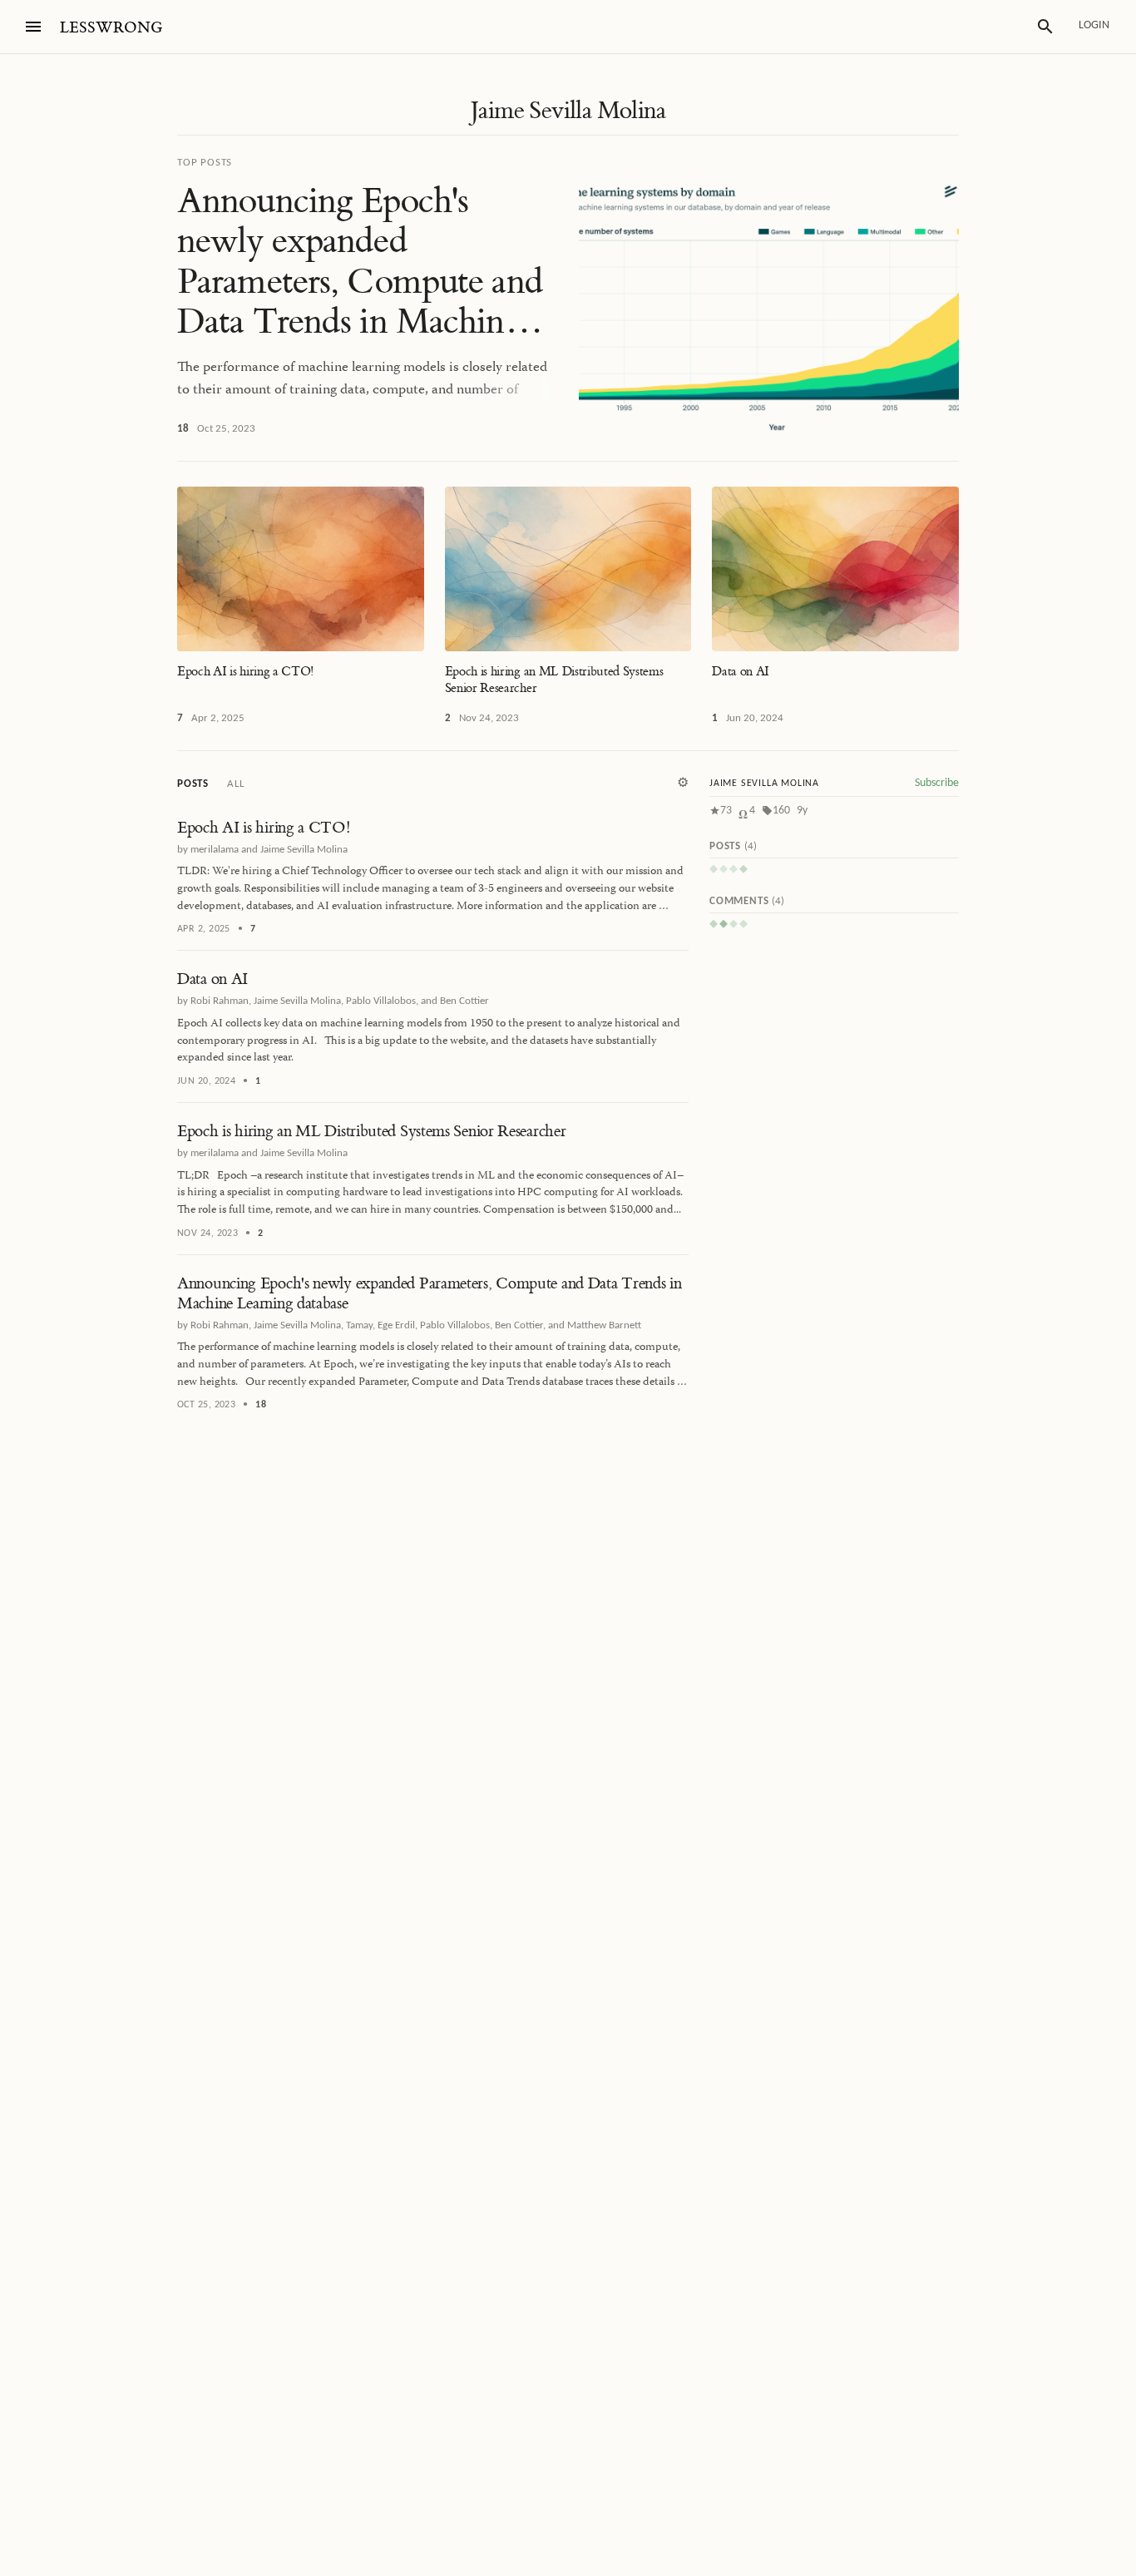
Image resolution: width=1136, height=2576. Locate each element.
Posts (193, 784)
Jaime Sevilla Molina (568, 111)
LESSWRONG (111, 28)
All (235, 784)
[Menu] (33, 27)
